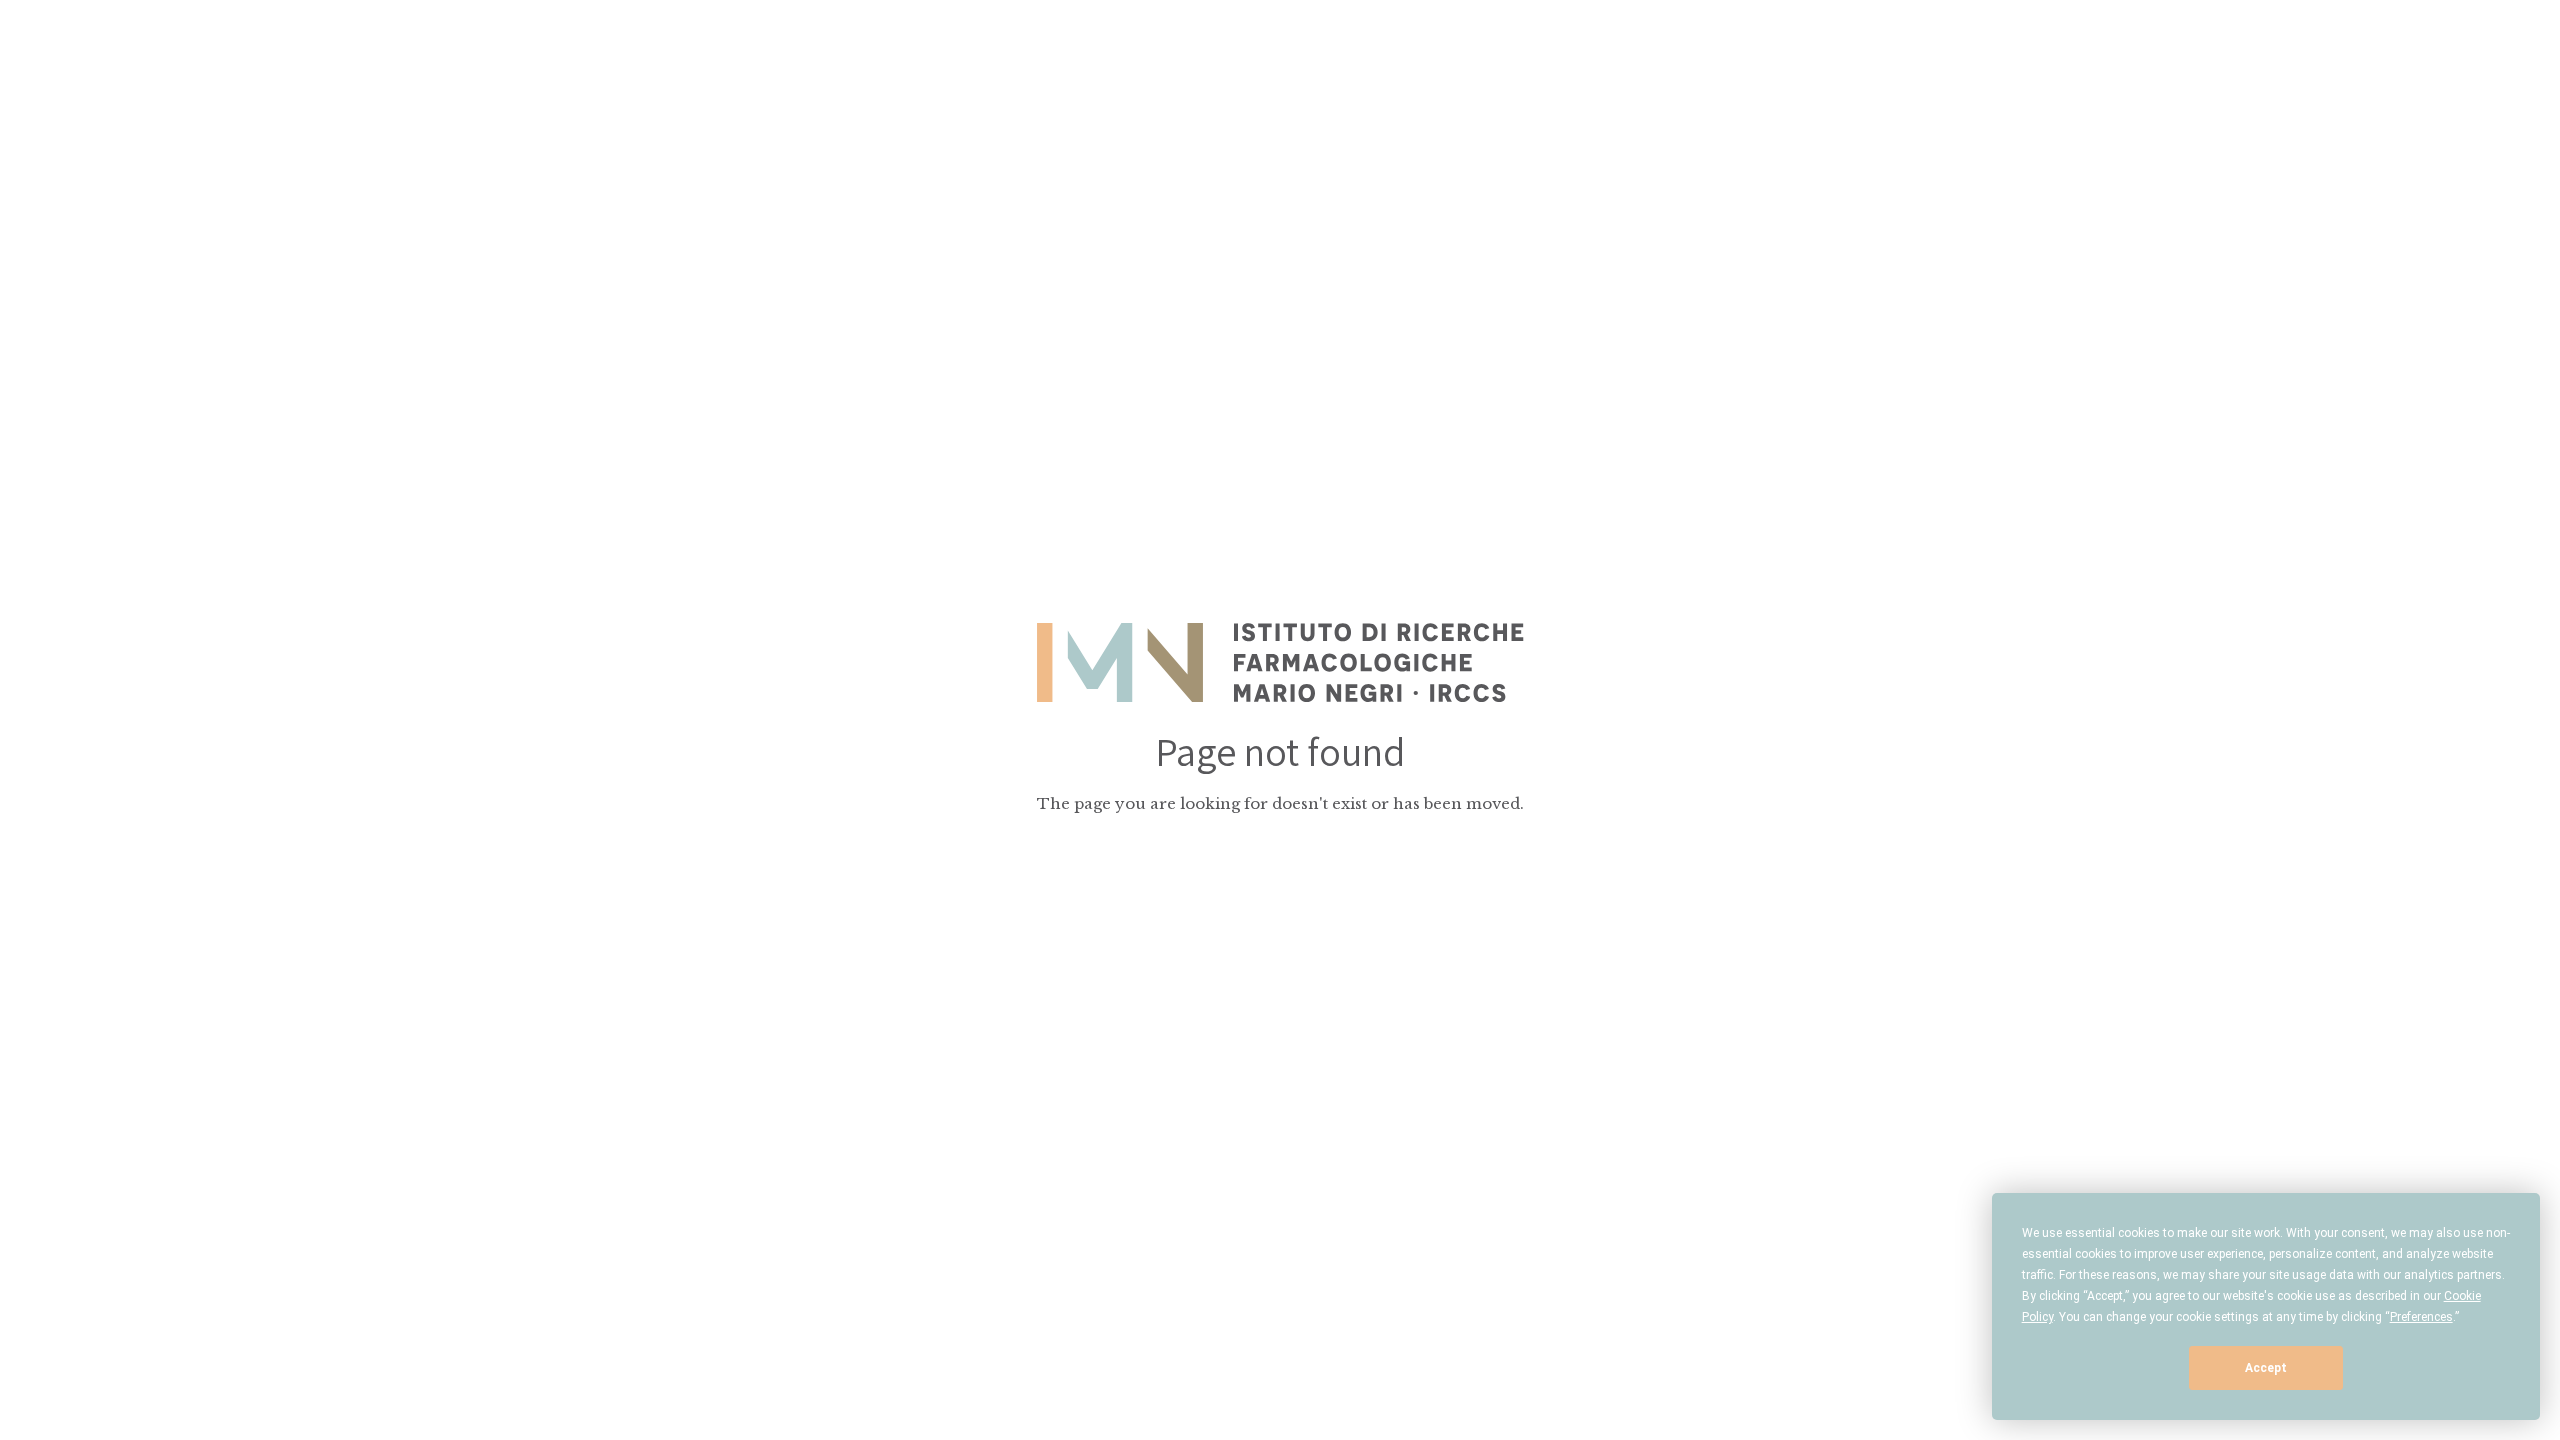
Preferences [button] (2421, 1317)
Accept (2266, 1368)
